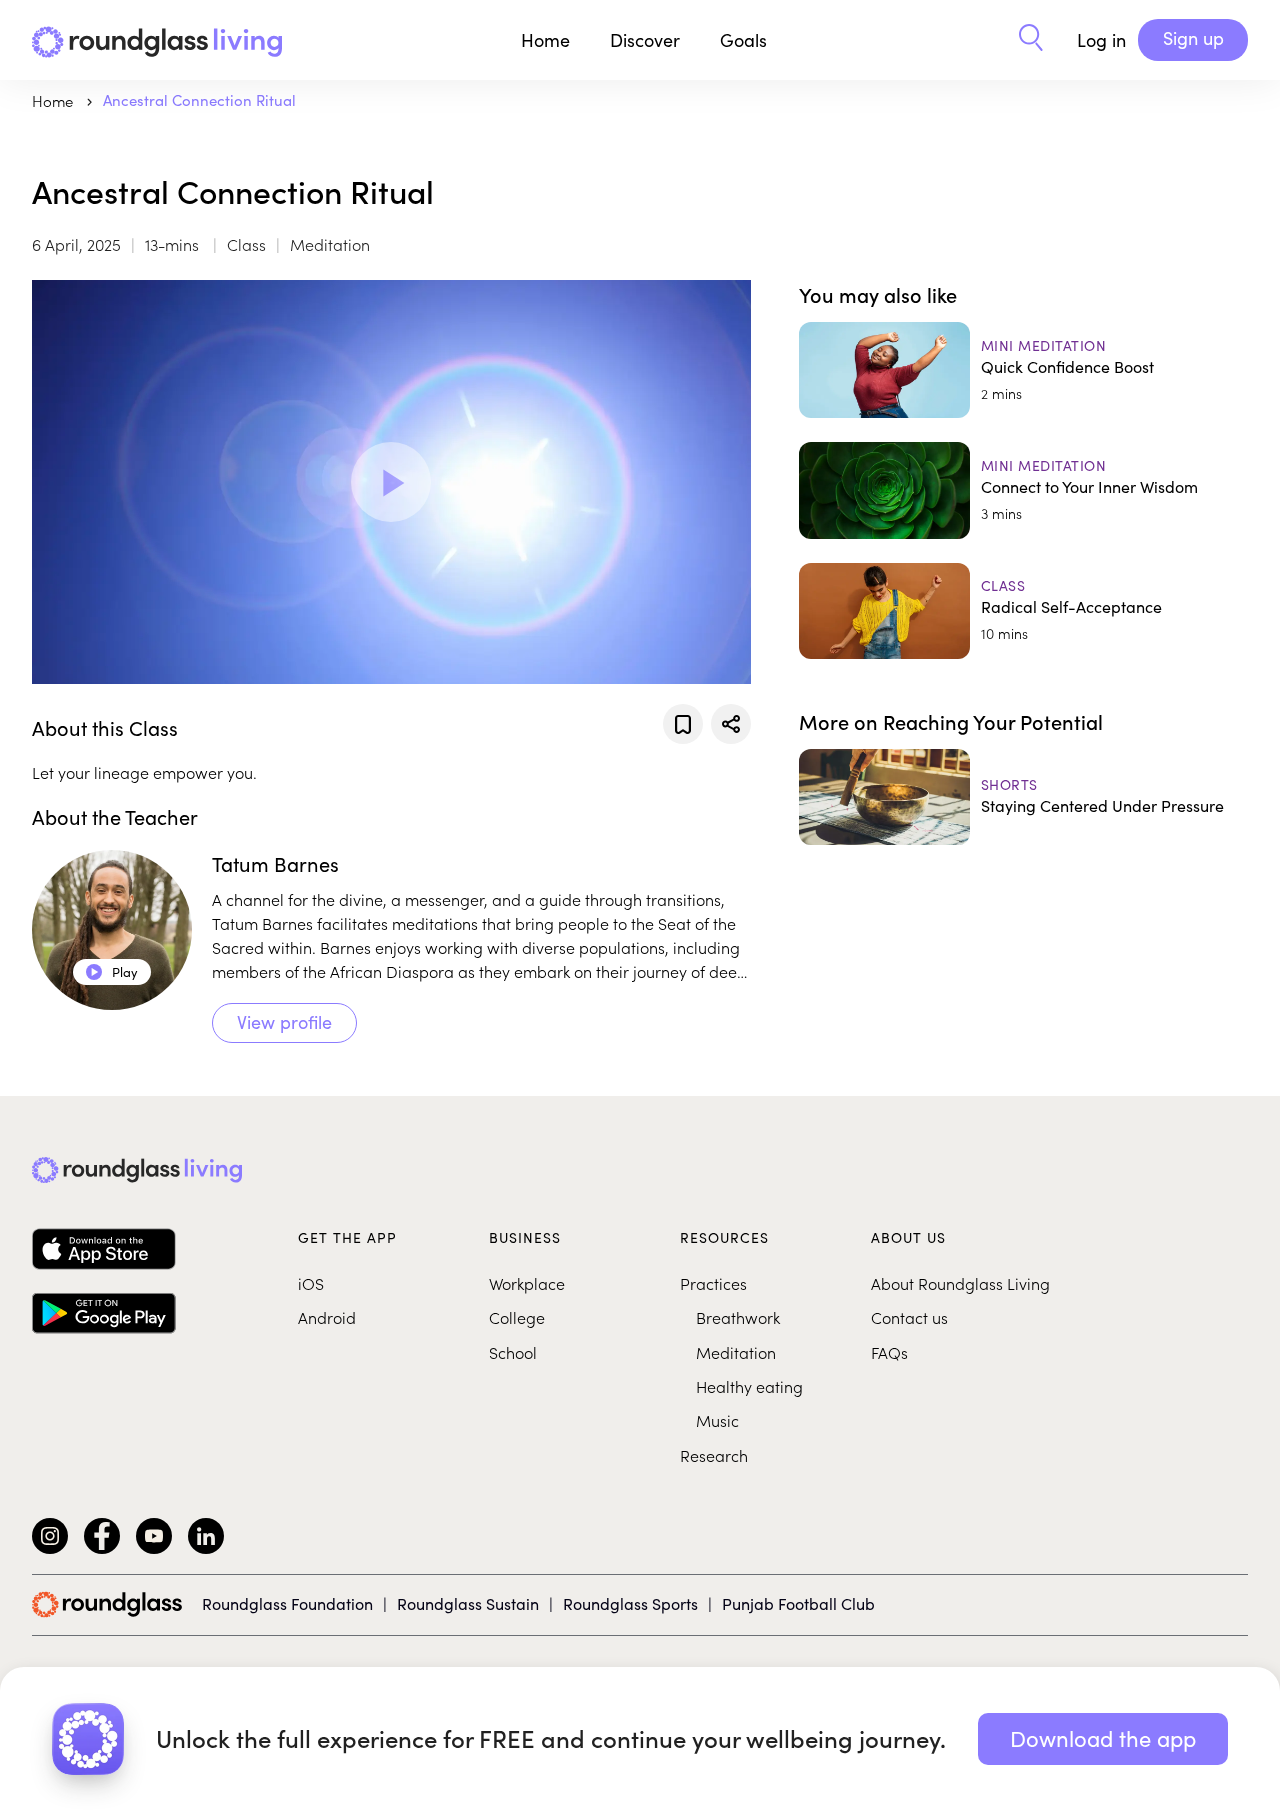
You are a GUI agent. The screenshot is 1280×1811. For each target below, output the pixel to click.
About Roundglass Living (960, 1283)
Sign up (1193, 38)
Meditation (736, 1352)
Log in (1101, 40)
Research (714, 1455)
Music (717, 1420)
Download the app (1103, 1738)
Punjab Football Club (798, 1603)
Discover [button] (645, 40)
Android (327, 1317)
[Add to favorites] (683, 724)
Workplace (527, 1283)
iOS (311, 1283)
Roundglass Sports (630, 1603)
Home (545, 40)
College (517, 1317)
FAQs (889, 1352)
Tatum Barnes (275, 863)
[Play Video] (391, 482)
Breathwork (738, 1317)
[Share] (731, 724)
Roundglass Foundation (287, 1603)
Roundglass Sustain (468, 1603)
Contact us (909, 1317)
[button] (1031, 40)
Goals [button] (743, 40)
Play (112, 972)
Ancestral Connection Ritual (199, 100)
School (513, 1352)
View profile (284, 1022)
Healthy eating (749, 1386)
